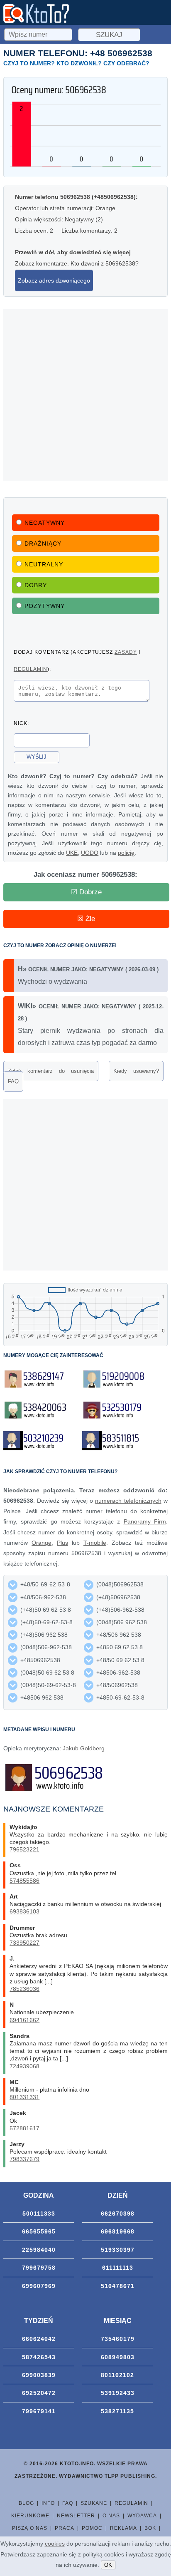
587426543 (39, 2357)
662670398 (118, 2214)
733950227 (24, 1943)
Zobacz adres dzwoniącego (54, 280)
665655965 (39, 2231)
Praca (65, 2528)
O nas (111, 2516)
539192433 (118, 2393)
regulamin (31, 669)
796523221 (24, 1849)
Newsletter (76, 2516)
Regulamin (131, 2503)
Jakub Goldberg (84, 1748)
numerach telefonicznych (128, 1501)
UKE (72, 853)
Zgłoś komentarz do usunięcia (51, 1071)
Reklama (123, 2528)
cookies (55, 2544)
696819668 (118, 2231)
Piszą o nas (30, 2528)
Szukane (94, 2503)
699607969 (39, 2286)
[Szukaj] (39, 33)
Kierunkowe (30, 2516)
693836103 (24, 1911)
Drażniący (43, 543)
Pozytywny (45, 606)
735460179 (118, 2339)
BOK (150, 2528)
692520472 (39, 2393)
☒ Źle (86, 919)
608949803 (118, 2357)
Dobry (36, 585)
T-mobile (95, 1543)
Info (48, 2503)
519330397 (118, 2250)
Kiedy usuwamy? (136, 1071)
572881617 (24, 2128)
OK (108, 2565)
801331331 (24, 2097)
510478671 (118, 2286)
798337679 (24, 2159)
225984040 (39, 2250)
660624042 (39, 2339)
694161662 (24, 2020)
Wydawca (142, 2516)
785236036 (24, 1989)
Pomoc (92, 2528)
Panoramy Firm (145, 1521)
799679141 (39, 2411)
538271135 (117, 2411)
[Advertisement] (85, 395)
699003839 (39, 2375)
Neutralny (44, 564)
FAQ (13, 1081)
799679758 (39, 2268)
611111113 (118, 2268)
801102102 (117, 2375)
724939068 (24, 2066)
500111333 (39, 2214)
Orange (42, 1543)
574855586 (24, 1881)
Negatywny (45, 523)
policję (126, 853)
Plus (62, 1543)
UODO (90, 853)
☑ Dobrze (86, 892)
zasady (126, 652)
